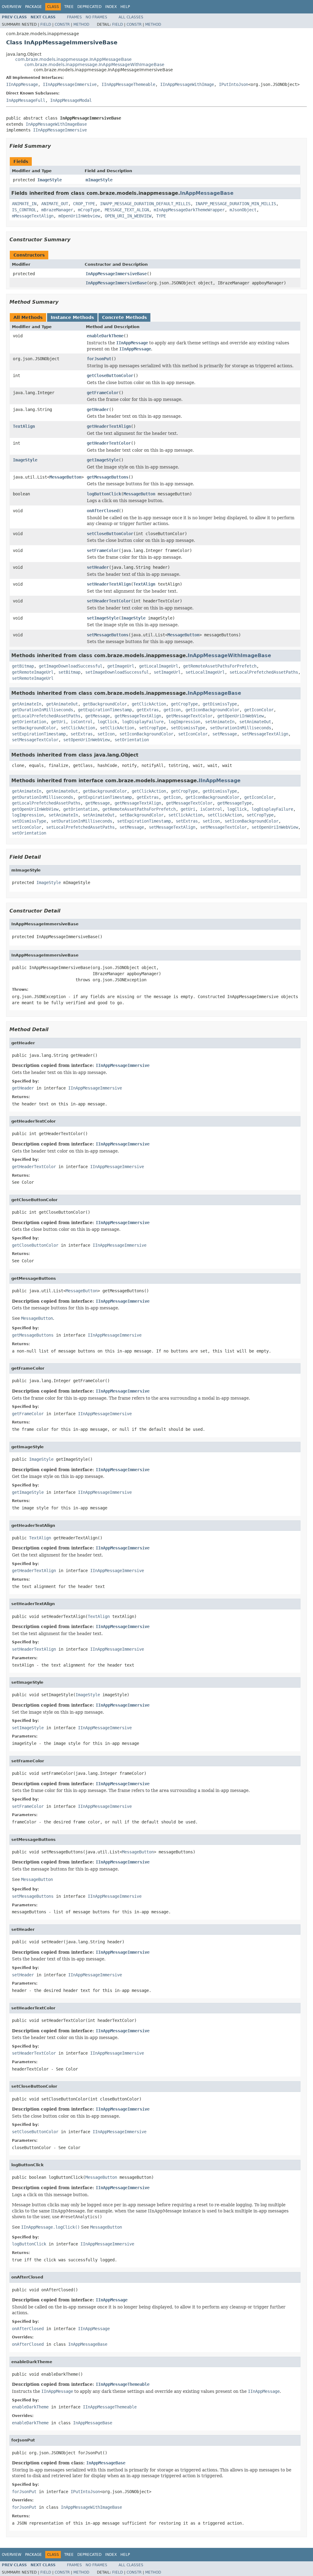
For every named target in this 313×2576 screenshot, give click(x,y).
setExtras (82, 734)
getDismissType (220, 704)
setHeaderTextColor (109, 601)
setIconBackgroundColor (146, 734)
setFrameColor (103, 550)
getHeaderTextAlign (109, 426)
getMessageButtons (108, 477)
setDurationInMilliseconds (241, 728)
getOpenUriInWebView (241, 716)
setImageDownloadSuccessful (117, 672)
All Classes (131, 17)
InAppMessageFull (26, 100)
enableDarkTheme (105, 336)
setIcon (106, 734)
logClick (107, 722)
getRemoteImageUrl (33, 672)
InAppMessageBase (207, 193)
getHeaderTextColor (109, 443)
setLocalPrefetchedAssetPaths (264, 672)
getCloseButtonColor (110, 376)
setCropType (153, 728)
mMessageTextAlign (33, 216)
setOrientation (132, 740)
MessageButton (65, 477)
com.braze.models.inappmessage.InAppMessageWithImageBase (94, 65)
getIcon (172, 710)
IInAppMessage (22, 84)
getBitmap (23, 666)
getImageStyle (103, 460)
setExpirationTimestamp (39, 734)
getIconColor (259, 710)
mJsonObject (243, 210)
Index (111, 7)
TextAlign (24, 426)
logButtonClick (104, 494)
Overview (12, 7)
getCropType (184, 704)
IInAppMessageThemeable (128, 84)
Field (46, 24)
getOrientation (29, 722)
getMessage (98, 716)
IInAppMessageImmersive (70, 84)
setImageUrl (167, 672)
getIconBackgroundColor (212, 710)
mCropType (89, 210)
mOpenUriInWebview (79, 216)
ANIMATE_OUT (55, 204)
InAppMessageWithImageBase (56, 124)
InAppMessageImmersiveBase (116, 274)
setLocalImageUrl (205, 672)
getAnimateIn (27, 704)
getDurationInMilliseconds (42, 710)
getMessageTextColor (189, 716)
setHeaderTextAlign (109, 584)
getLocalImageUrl (159, 666)
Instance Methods (72, 317)
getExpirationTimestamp (105, 710)
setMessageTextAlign (265, 734)
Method (81, 24)
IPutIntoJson (234, 84)
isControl (82, 722)
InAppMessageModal (71, 100)
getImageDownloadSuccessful (71, 666)
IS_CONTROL (24, 210)
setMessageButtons (108, 635)
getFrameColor (103, 393)
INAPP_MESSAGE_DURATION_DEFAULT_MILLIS (145, 204)
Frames (74, 17)
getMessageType (234, 803)
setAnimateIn (220, 722)
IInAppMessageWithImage (187, 84)
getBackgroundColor (105, 704)
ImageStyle (50, 180)
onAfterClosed (103, 511)
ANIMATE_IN (24, 204)
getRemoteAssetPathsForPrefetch (220, 666)
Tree (69, 7)
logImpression (184, 722)
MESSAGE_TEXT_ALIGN (127, 210)
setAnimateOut (255, 722)
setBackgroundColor (34, 728)
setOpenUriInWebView (87, 740)
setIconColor (193, 734)
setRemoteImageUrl (33, 678)
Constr (62, 24)
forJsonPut (99, 359)
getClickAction (149, 704)
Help (125, 7)
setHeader (98, 567)
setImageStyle (103, 618)
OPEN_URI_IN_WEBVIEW (128, 216)
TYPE (161, 216)
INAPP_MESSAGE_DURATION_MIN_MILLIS (236, 204)
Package (33, 7)
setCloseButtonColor (110, 534)
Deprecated (89, 7)
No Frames (96, 17)
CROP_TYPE (84, 204)
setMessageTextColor (35, 740)
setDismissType (188, 728)
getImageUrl (121, 666)
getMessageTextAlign (138, 716)
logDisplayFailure (143, 722)
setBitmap (69, 672)
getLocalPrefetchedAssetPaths (46, 716)
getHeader (98, 409)
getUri (58, 722)
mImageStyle (99, 180)
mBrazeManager (57, 210)
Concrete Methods (124, 317)
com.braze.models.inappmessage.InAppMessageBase (74, 59)
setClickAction (78, 728)
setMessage (225, 734)
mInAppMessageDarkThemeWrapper (189, 210)
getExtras (148, 710)
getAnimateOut (62, 704)
